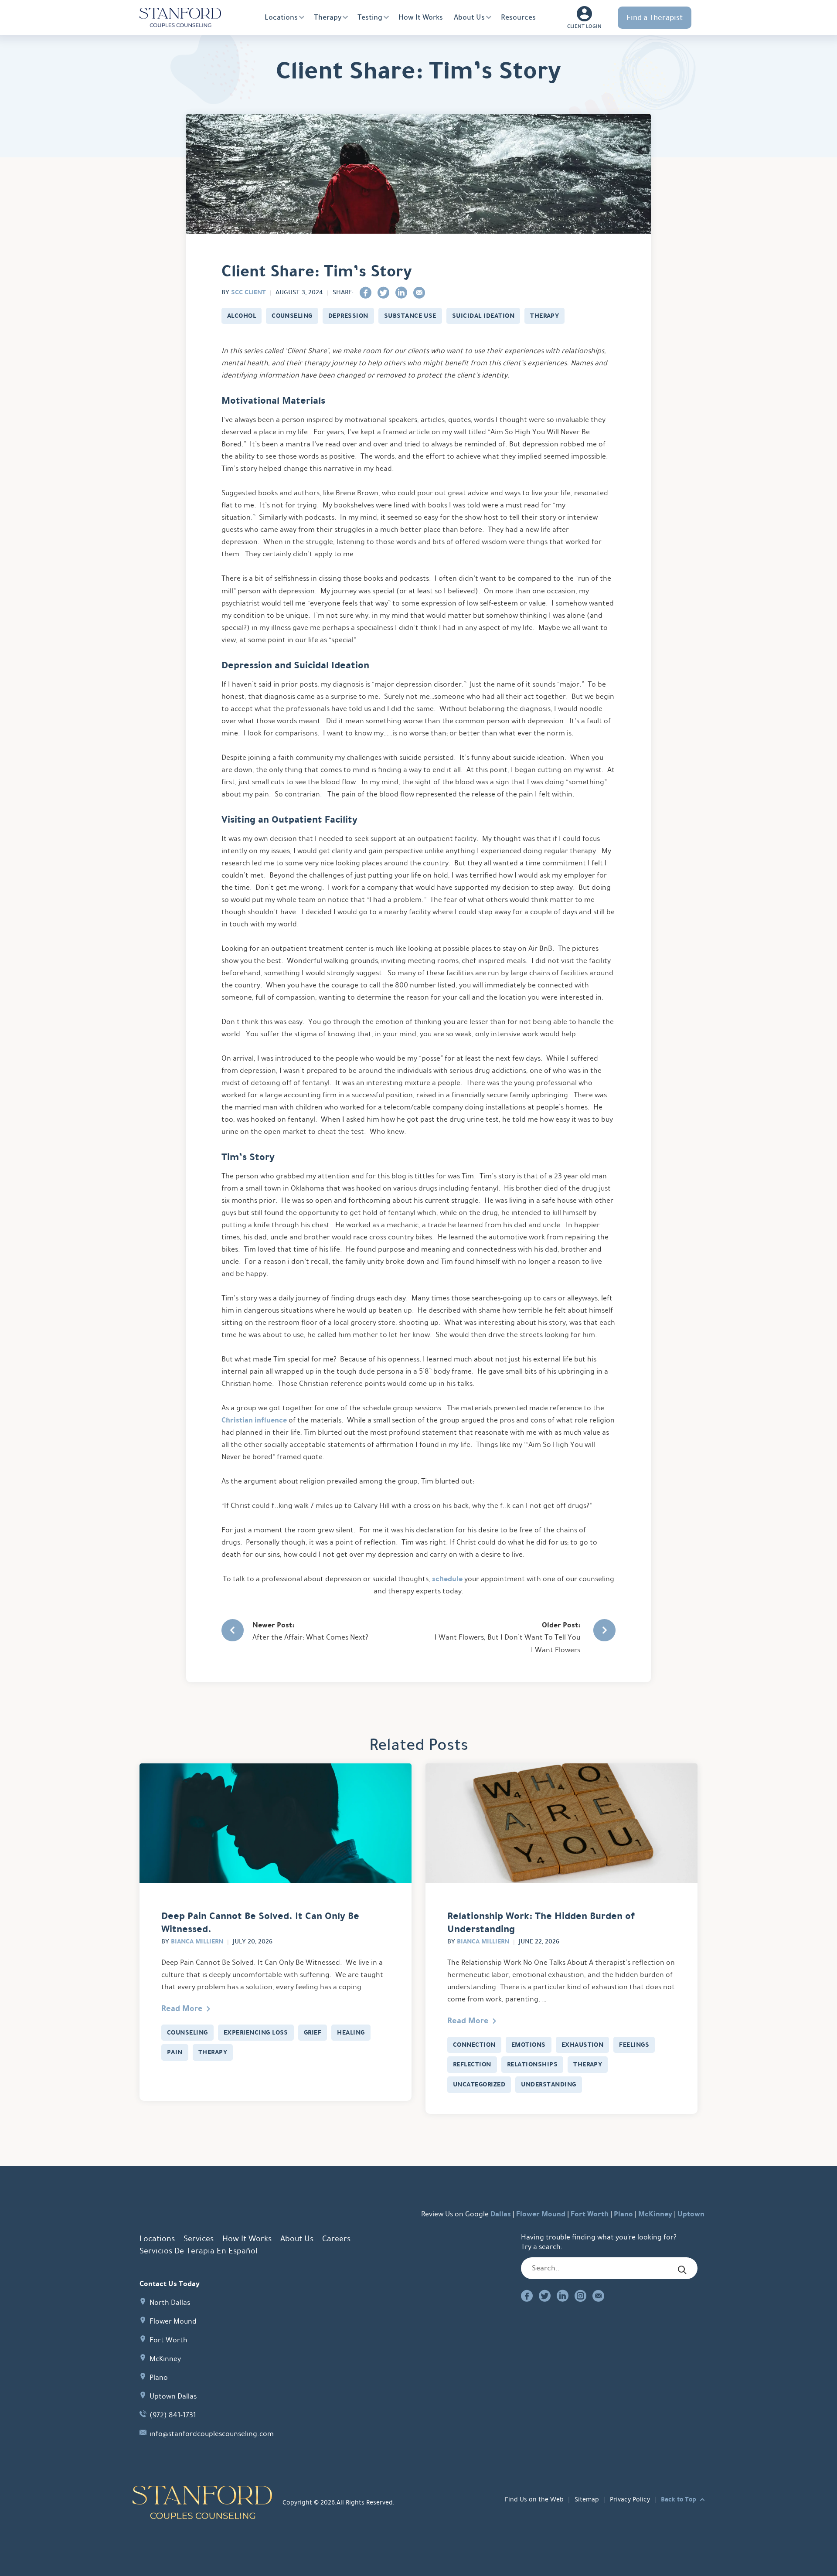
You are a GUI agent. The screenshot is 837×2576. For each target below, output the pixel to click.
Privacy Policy (630, 2499)
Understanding (548, 2084)
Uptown (691, 2214)
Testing (370, 17)
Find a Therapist (655, 17)
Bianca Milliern (197, 1941)
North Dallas (170, 2302)
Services (199, 2239)
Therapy (328, 17)
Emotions (529, 2045)
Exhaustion (583, 2045)
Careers (336, 2239)
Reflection (472, 2064)
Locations (281, 17)
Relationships (532, 2064)
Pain (175, 2052)
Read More (182, 2008)
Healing (351, 2032)
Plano (623, 2214)
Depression (348, 316)
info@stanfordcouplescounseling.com (212, 2434)
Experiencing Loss (256, 2032)
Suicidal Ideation (483, 316)
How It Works (421, 17)
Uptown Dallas (173, 2396)
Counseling (292, 316)
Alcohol (242, 316)
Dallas (501, 2214)
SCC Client (248, 292)
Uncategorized (479, 2084)
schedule (447, 1579)
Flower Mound (541, 2214)
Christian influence (254, 1420)
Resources (518, 17)
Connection (474, 2045)
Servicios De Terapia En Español (198, 2251)
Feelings (634, 2045)
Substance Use (410, 316)
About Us (469, 17)
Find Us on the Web (534, 2499)
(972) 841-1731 (173, 2415)
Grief (313, 2032)
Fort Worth (590, 2214)
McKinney (655, 2214)
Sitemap (587, 2499)
